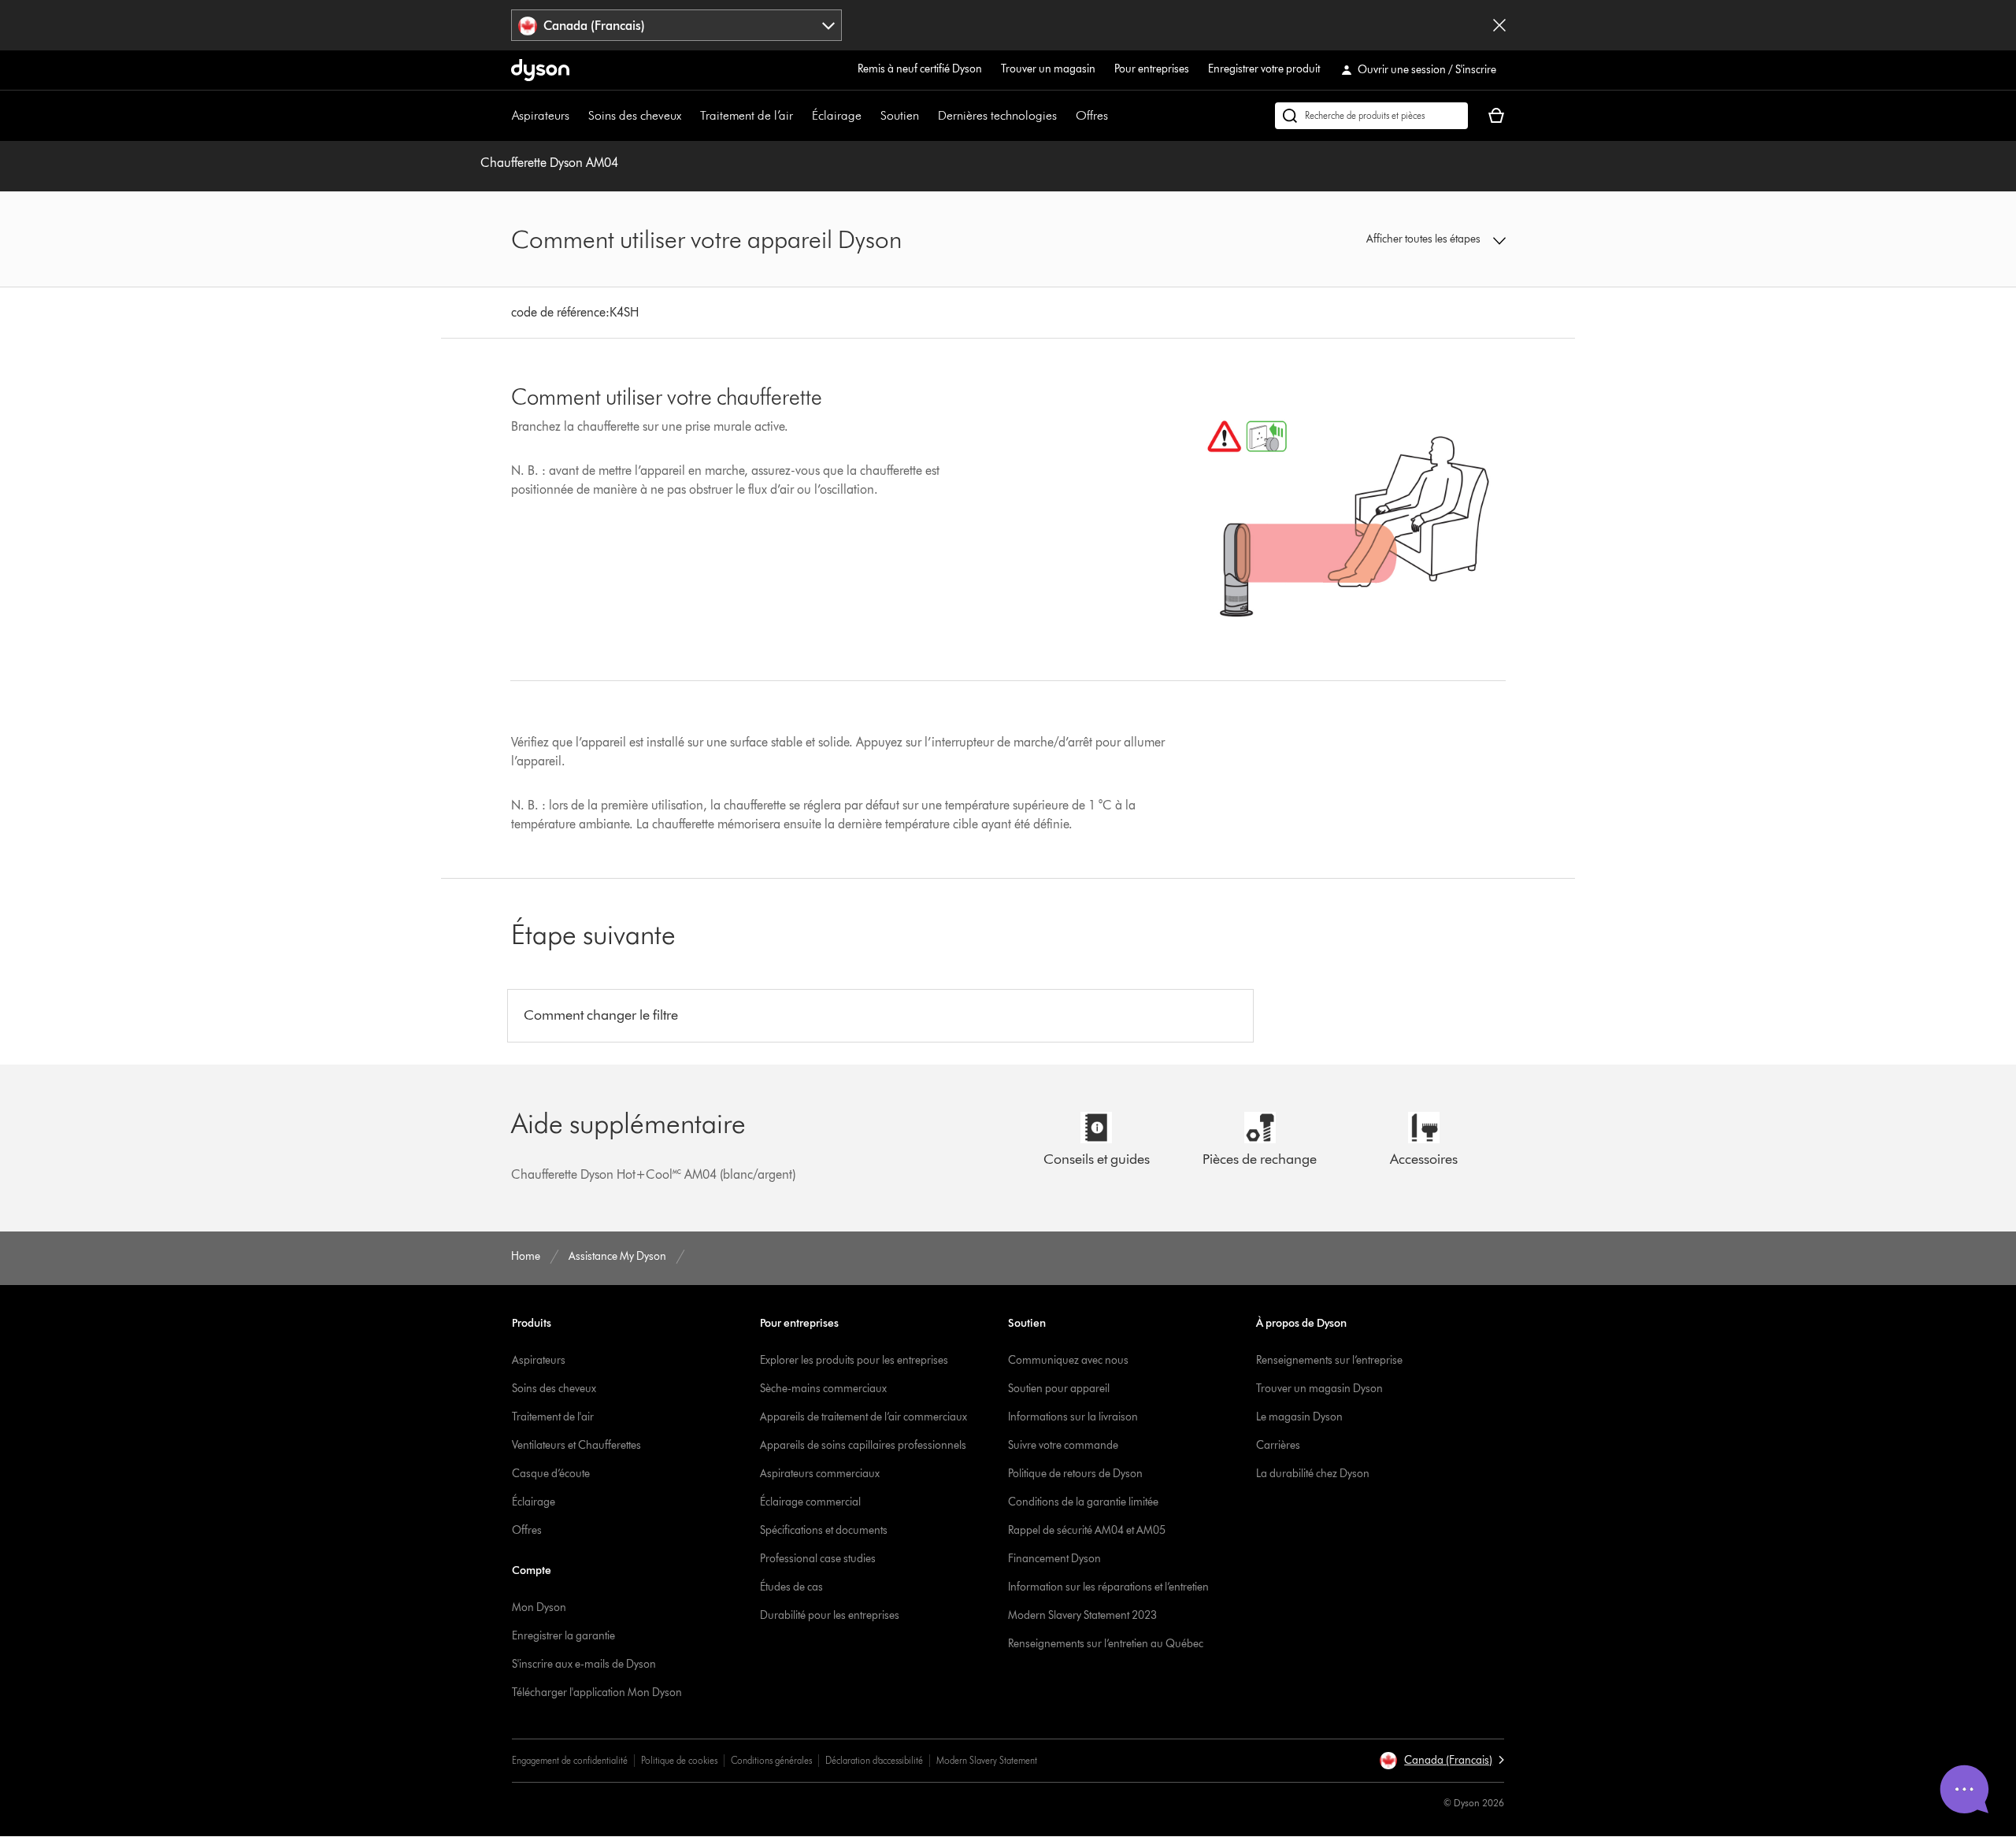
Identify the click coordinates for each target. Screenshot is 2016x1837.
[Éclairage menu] (869, 116)
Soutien (900, 115)
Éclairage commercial (810, 1502)
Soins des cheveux (635, 115)
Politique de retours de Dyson (1075, 1474)
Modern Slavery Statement (987, 1760)
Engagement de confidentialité (570, 1760)
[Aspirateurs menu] (577, 116)
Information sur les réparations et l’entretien (1108, 1587)
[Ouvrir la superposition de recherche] (1371, 116)
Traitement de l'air (553, 1417)
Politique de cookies (679, 1760)
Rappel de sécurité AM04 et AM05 (1087, 1530)
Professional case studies (818, 1559)
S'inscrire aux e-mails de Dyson (584, 1664)
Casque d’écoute (551, 1474)
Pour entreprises (1152, 69)
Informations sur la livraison (1073, 1417)
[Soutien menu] (927, 116)
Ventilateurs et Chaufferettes (576, 1445)
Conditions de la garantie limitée (1083, 1502)
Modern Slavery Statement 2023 (1082, 1615)
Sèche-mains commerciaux (823, 1389)
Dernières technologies (997, 115)
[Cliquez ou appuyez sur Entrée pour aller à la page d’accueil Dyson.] (540, 70)
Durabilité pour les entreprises (830, 1615)
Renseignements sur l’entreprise (1329, 1360)
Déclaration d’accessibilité (874, 1760)
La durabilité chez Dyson (1313, 1474)
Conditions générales (771, 1760)
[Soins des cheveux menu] (689, 116)
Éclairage (837, 115)
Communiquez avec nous (1068, 1360)
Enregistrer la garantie (563, 1636)
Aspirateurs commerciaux (820, 1474)
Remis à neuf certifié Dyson (920, 69)
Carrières (1278, 1445)
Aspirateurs (541, 115)
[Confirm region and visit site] (1499, 25)
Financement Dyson (1054, 1559)
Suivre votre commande (1063, 1445)
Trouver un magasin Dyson (1319, 1389)
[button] (1391, 239)
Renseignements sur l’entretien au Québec (1106, 1644)
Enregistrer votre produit (1264, 69)
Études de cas (791, 1587)
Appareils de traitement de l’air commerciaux (863, 1417)
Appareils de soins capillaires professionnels (863, 1445)
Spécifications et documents (824, 1530)
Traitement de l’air (747, 115)
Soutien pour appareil (1059, 1389)
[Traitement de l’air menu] (801, 116)
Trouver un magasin (1048, 69)
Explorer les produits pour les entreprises (854, 1360)
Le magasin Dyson (1299, 1417)
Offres (1092, 115)
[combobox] (677, 25)
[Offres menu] (1116, 116)
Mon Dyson (539, 1607)
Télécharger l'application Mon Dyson (597, 1693)
